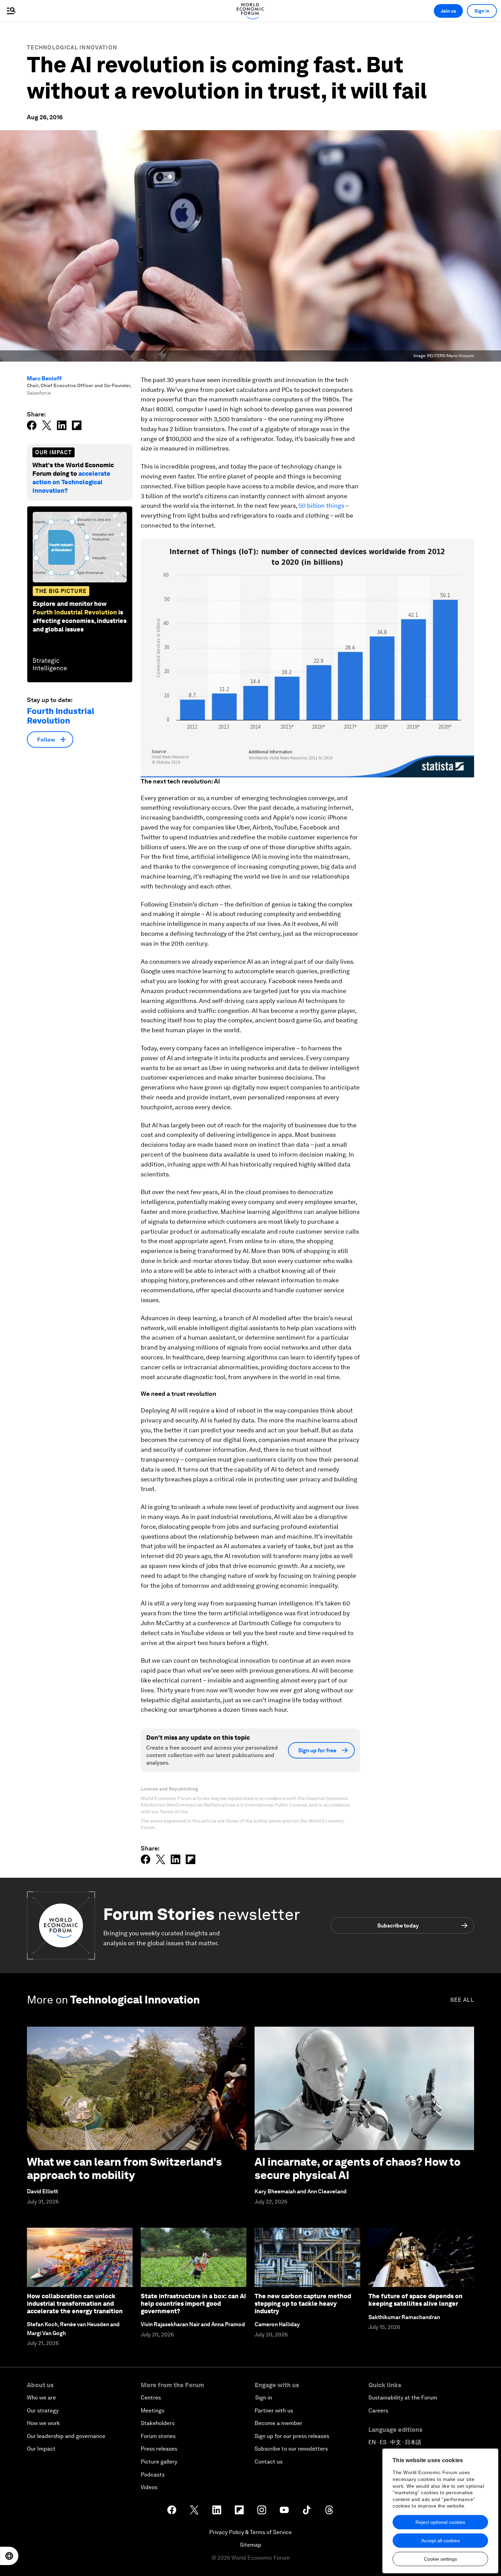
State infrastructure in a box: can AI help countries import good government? (193, 2303)
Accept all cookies (441, 2541)
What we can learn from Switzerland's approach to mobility (124, 2168)
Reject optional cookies (440, 2522)
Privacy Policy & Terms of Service (250, 2532)
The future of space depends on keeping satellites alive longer (415, 2300)
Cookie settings (441, 2559)
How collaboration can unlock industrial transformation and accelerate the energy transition (75, 2303)
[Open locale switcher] (9, 2556)
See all (462, 2000)
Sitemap (251, 2545)
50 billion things (321, 506)
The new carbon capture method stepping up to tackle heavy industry (303, 2303)
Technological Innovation (72, 48)
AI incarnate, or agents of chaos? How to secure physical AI (358, 2168)
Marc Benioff (44, 378)
